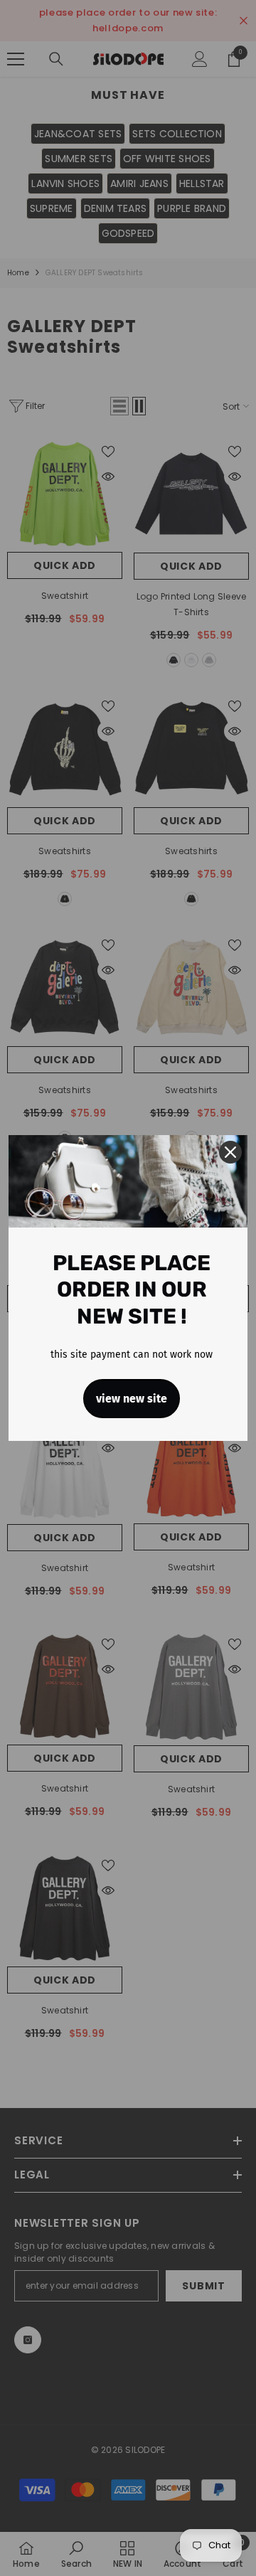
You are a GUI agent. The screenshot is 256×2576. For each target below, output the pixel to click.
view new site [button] (132, 1399)
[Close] (230, 1152)
